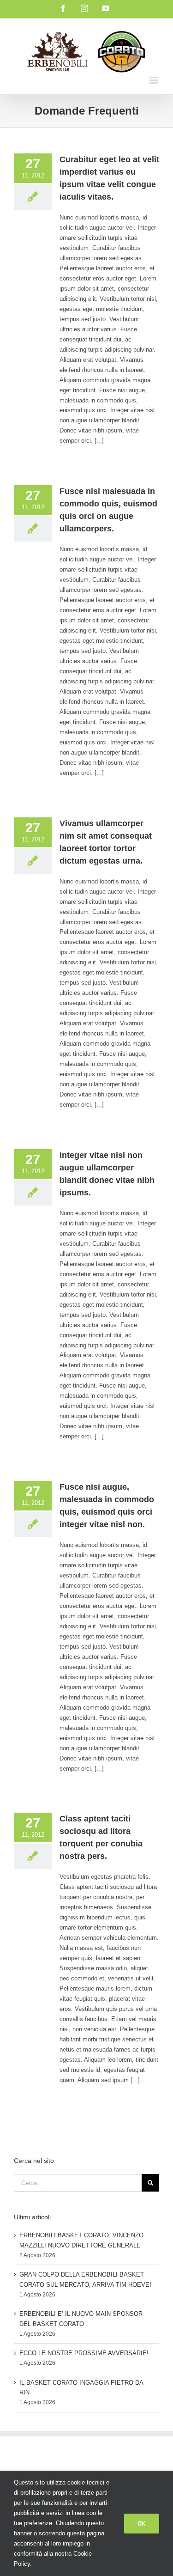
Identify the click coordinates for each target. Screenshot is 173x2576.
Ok (142, 2523)
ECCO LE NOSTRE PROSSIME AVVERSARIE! (84, 2353)
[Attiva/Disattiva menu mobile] (154, 80)
